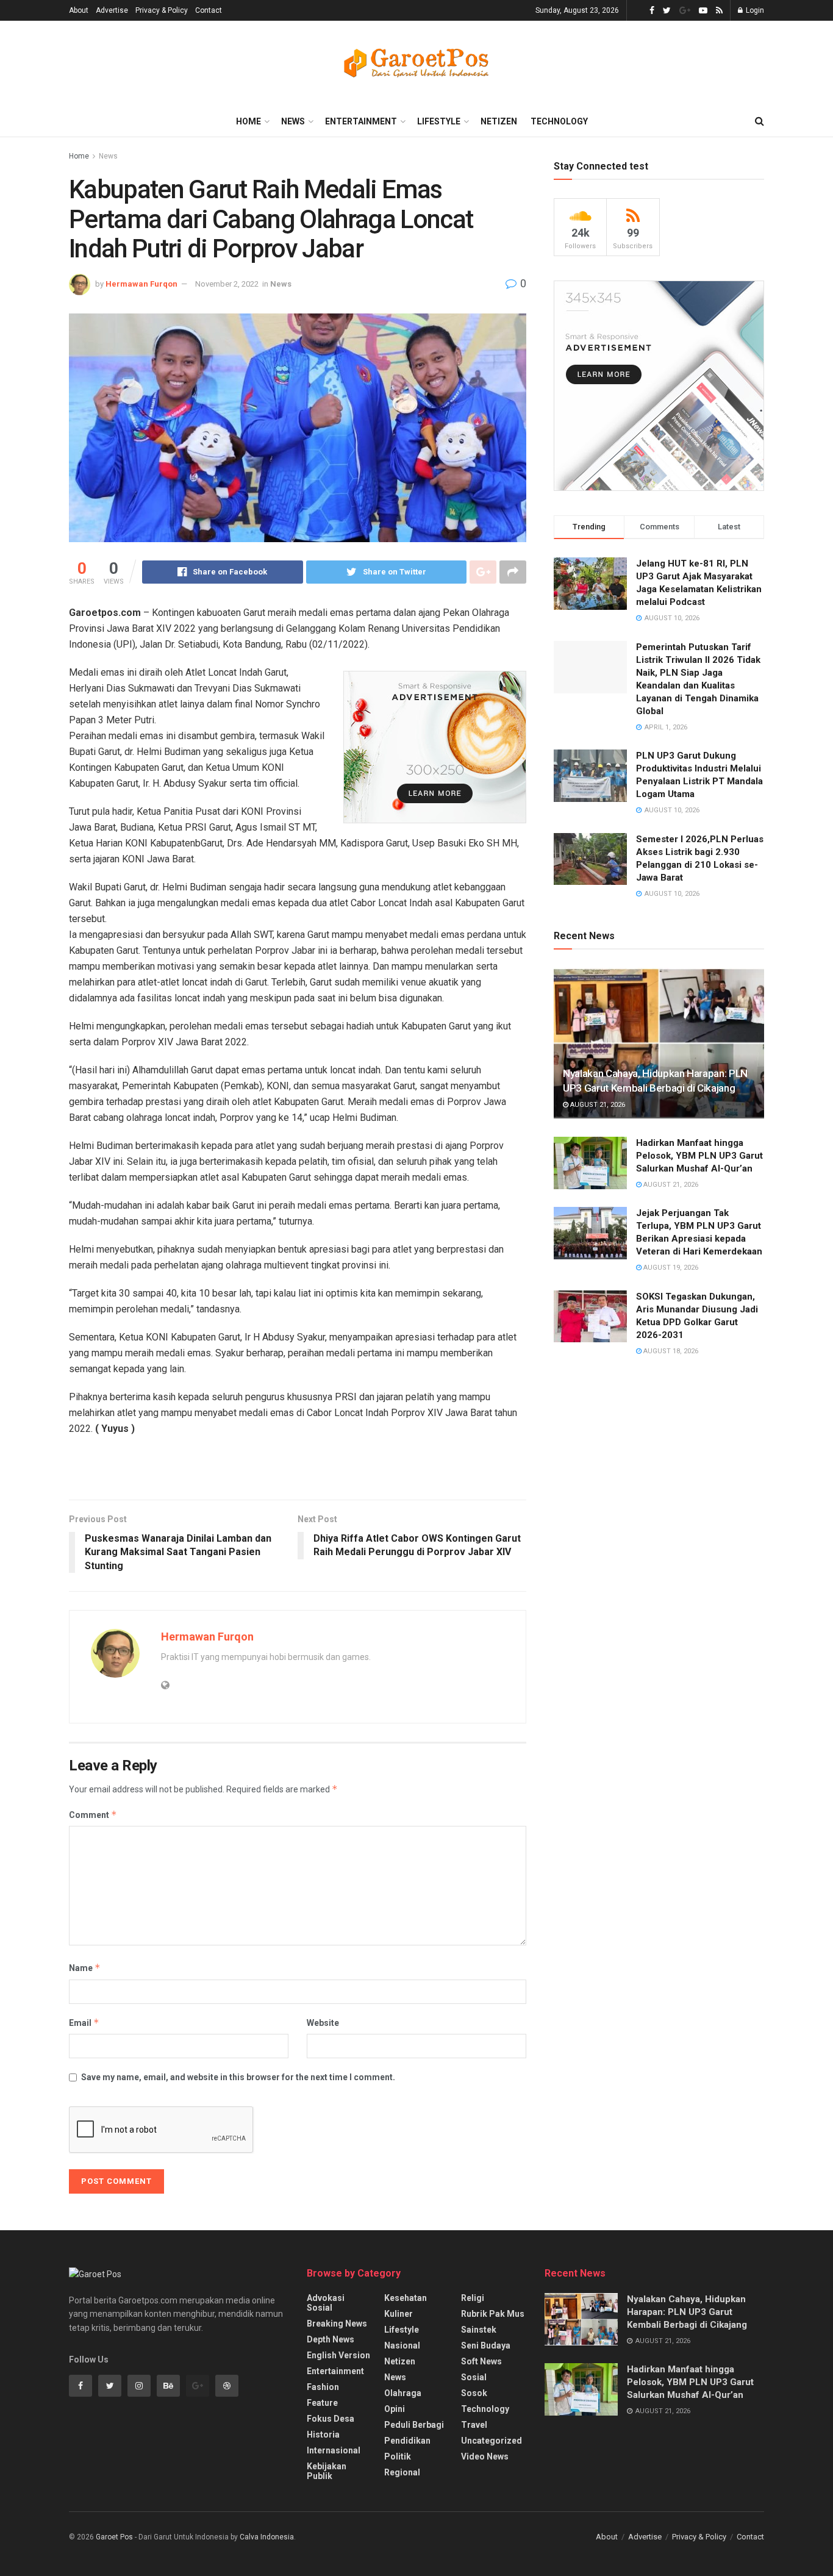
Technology (559, 121)
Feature (322, 2403)
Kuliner (399, 2314)
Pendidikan (407, 2441)
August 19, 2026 (670, 1268)
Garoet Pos (114, 2537)
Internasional (334, 2450)
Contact (209, 10)
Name (85, 1968)
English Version (338, 2355)
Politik (398, 2456)
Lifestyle (439, 121)
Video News (485, 2456)
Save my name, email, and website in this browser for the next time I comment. (238, 2077)
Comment (93, 1815)
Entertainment (361, 121)
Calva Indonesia (267, 2537)
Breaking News (337, 2324)
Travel (474, 2425)
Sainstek (479, 2330)
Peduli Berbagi (414, 2425)
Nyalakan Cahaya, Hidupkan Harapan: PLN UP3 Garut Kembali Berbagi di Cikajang (687, 2312)
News (293, 121)
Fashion (323, 2387)
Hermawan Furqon (141, 284)
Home (248, 121)
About (79, 10)
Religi (473, 2298)
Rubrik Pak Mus (493, 2314)
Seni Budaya (486, 2345)
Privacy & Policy (162, 10)
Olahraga (403, 2393)
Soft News (481, 2361)
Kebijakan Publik (327, 2471)
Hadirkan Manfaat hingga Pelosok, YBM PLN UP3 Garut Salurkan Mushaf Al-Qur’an (699, 1156)
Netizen (499, 121)
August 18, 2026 (670, 1351)
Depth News (331, 2339)
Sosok (474, 2393)
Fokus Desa (331, 2419)
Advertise (112, 10)
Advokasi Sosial (326, 2303)
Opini (395, 2409)
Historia (323, 2435)
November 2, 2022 (227, 284)
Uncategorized (492, 2441)
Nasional (402, 2345)
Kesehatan (406, 2298)
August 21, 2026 (597, 1105)
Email (84, 2023)
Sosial (474, 2377)
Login (754, 10)
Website (323, 2023)
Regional (402, 2472)
